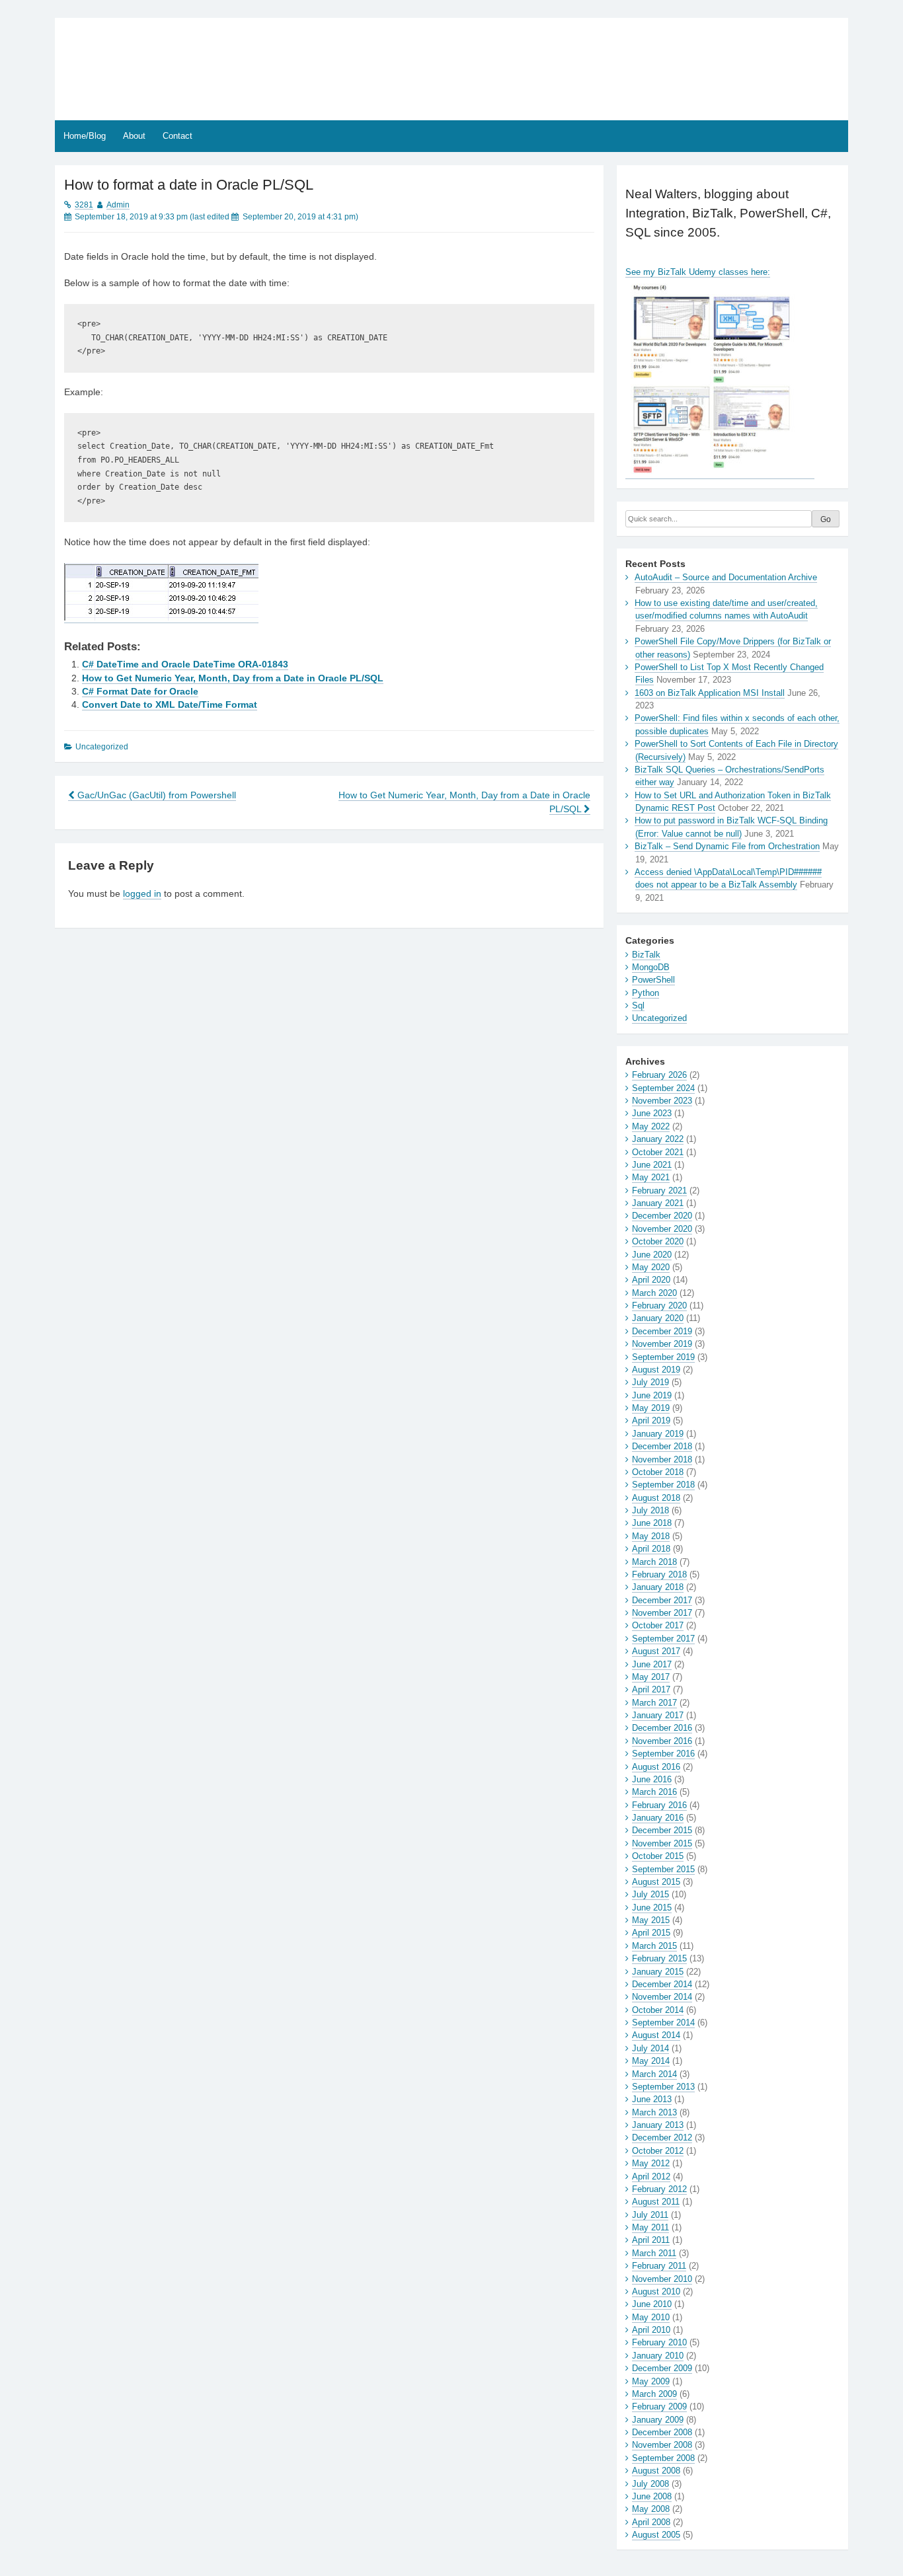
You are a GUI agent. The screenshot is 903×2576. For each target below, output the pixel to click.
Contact (177, 136)
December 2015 (662, 1830)
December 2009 (662, 2368)
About (134, 136)
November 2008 (662, 2445)
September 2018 (663, 1485)
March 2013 (654, 2112)
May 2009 (651, 2381)
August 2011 (656, 2202)
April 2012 (651, 2177)
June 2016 (652, 1779)
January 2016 (658, 1818)
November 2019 (662, 1344)
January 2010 (658, 2356)
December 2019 (662, 1331)
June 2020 (652, 1255)
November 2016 (662, 1741)
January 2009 (658, 2420)
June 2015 (652, 1908)
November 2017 (662, 1613)
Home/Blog (85, 136)
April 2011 (651, 2240)
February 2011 (659, 2266)
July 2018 (650, 1510)
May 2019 (651, 1408)
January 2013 (658, 2125)
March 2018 (654, 1562)
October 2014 (658, 2010)
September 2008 (663, 2458)
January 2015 (658, 1972)
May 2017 (651, 1677)
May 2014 (651, 2061)
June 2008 (652, 2496)
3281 (84, 205)
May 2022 (651, 1126)
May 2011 (650, 2227)
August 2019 (656, 1370)
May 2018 (651, 1536)
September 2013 (663, 2087)
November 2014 (662, 1997)
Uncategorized (659, 1018)
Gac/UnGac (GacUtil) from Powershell (155, 795)
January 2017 (658, 1715)
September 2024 (663, 1088)
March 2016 (654, 1792)
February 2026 (659, 1075)
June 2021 (652, 1165)
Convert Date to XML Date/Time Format (170, 705)
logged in (142, 894)
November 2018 (662, 1459)
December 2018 (662, 1446)
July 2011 (650, 2215)
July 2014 (650, 2048)
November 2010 (662, 2279)
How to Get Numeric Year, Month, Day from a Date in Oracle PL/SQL (233, 678)
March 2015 (654, 1946)
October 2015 (658, 1856)
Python (646, 993)
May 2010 (651, 2317)
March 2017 (654, 1703)
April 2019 (651, 1421)
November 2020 (662, 1229)
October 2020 (658, 1241)
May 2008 (651, 2509)
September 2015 (663, 1869)
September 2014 (663, 2023)
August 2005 (656, 2535)
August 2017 (656, 1651)
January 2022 (658, 1139)
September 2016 (663, 1754)
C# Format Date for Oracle (140, 692)
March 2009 (654, 2394)
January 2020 (658, 1318)
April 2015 (651, 1933)
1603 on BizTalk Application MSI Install (710, 693)
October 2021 (658, 1152)
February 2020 (659, 1306)
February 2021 (659, 1191)
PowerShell (653, 980)
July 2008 (650, 2484)
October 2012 (658, 2151)
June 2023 (652, 1113)
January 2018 (658, 1587)
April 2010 (651, 2330)
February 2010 (659, 2342)
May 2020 (651, 1267)
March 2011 (654, 2253)
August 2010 (656, 2292)
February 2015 (659, 1958)
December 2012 (662, 2138)
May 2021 (651, 1177)
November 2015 (662, 1843)
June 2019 (652, 1395)
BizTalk (646, 955)
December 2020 (662, 1216)
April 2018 (651, 1549)
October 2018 (658, 1472)
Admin (118, 205)
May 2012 (651, 2163)
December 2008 (662, 2432)
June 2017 (652, 1664)
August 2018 (656, 1498)
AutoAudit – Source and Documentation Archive (726, 577)
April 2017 (651, 1689)
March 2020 (654, 1293)
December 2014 (662, 1984)
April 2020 (651, 1280)
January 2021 (658, 1203)
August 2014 (656, 2035)
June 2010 (652, 2304)
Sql (638, 1005)
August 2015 (656, 1882)
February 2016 (659, 1805)
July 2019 (650, 1382)
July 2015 (650, 1894)
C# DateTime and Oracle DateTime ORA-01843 (185, 664)
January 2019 (658, 1434)
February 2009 (659, 2406)
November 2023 (662, 1101)
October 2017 (658, 1625)
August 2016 (656, 1767)
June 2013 (652, 2099)
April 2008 (651, 2522)
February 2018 (659, 1574)
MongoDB (651, 967)
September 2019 (663, 1357)
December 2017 (662, 1600)
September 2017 (663, 1639)
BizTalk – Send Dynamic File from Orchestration (727, 846)
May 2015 (651, 1920)
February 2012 (659, 2189)
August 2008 (656, 2471)
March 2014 (654, 2074)
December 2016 (662, 1728)
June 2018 (652, 1523)
